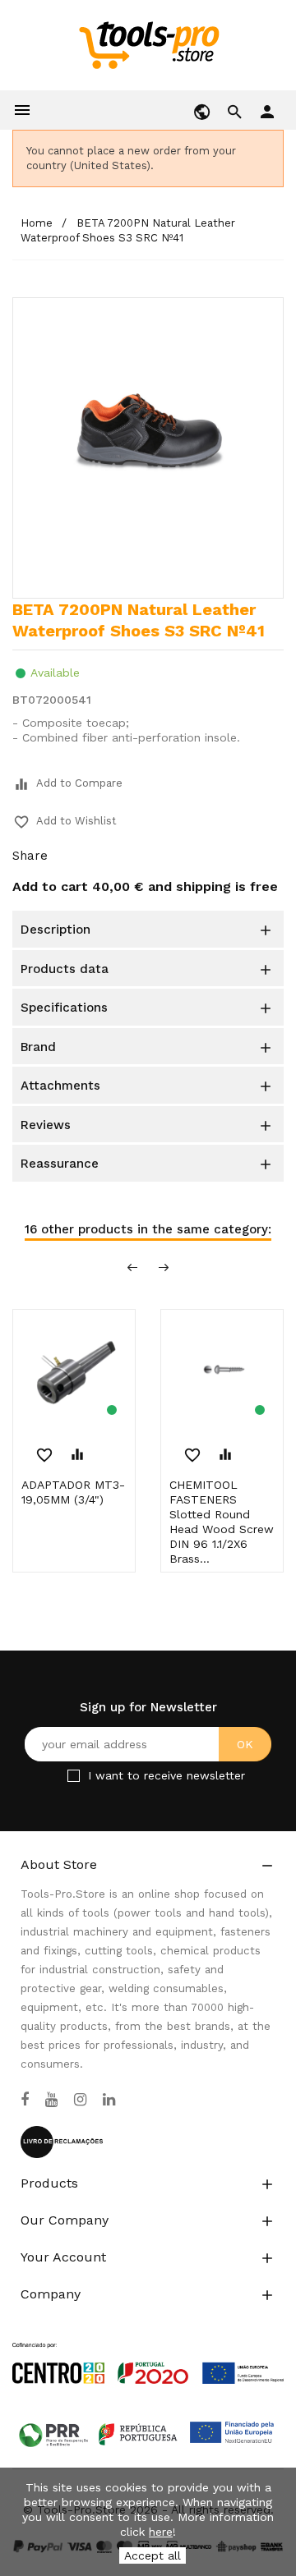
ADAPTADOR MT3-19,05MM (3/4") (73, 1492)
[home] (148, 44)
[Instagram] (80, 2100)
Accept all (153, 2555)
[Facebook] (25, 2100)
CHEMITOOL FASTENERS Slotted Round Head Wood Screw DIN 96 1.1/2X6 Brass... (222, 1522)
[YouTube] (51, 2100)
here (161, 2532)
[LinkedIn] (109, 2100)
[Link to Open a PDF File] (148, 2348)
